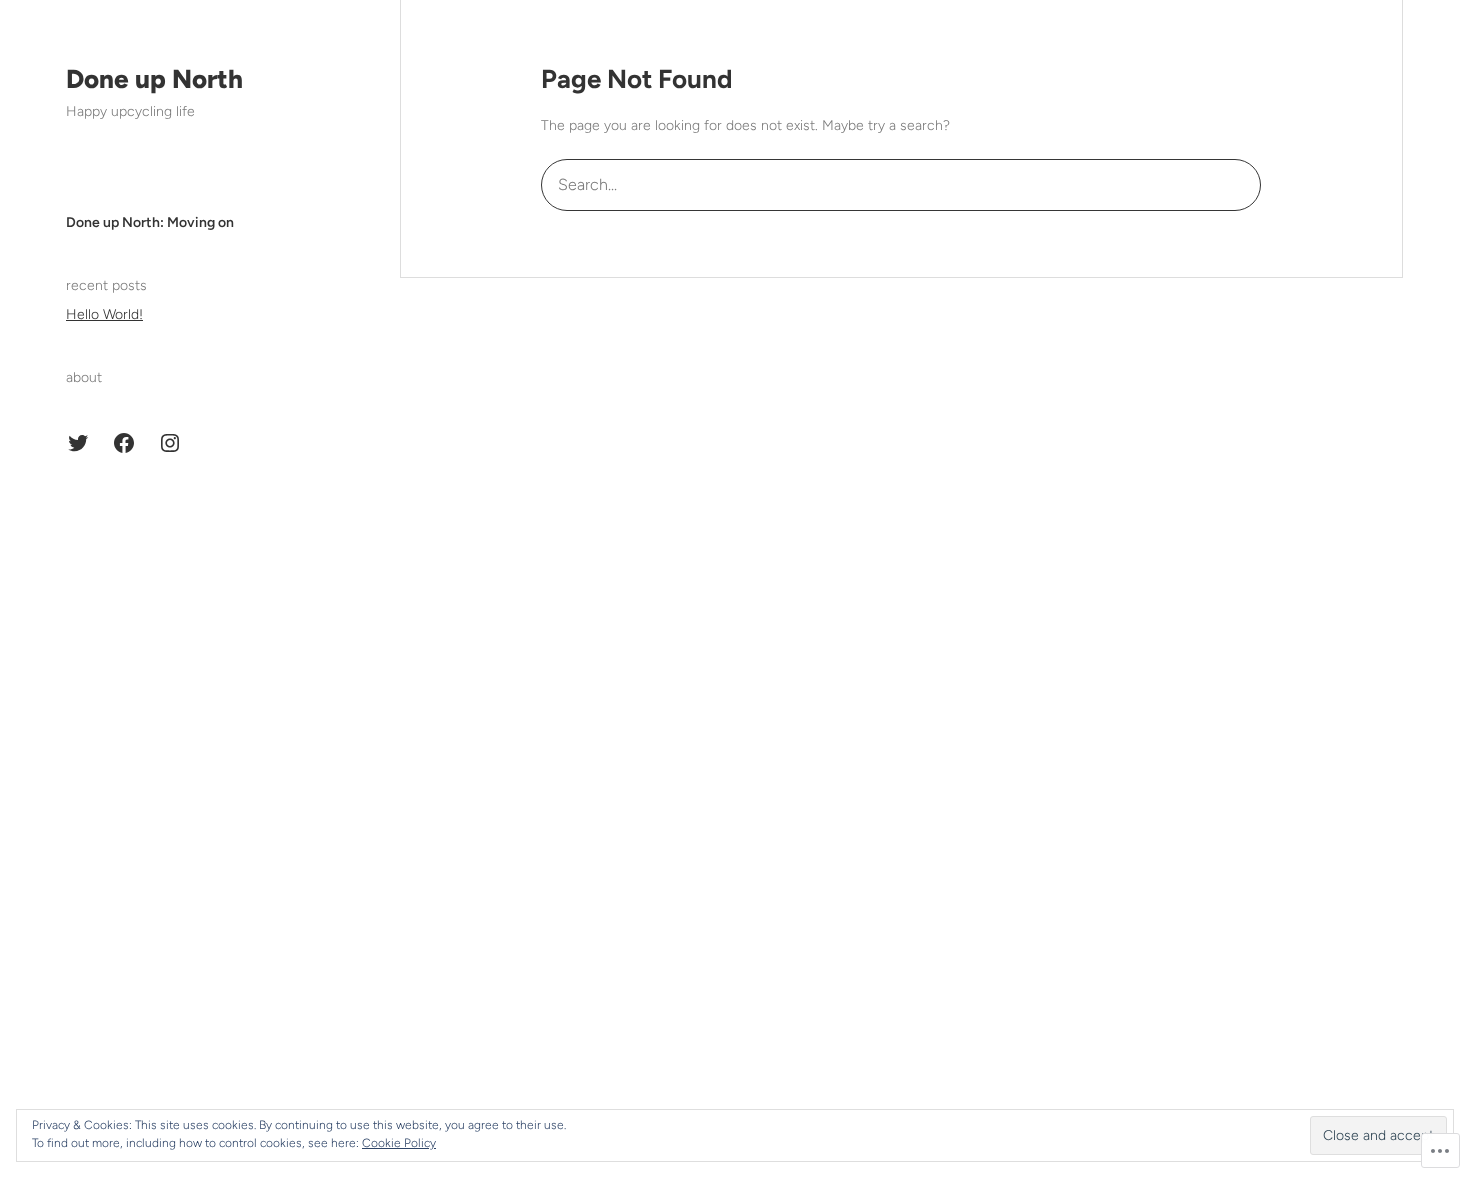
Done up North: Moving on (150, 222)
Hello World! (104, 314)
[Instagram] (170, 443)
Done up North (154, 79)
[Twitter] (78, 443)
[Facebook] (124, 443)
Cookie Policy (399, 1143)
